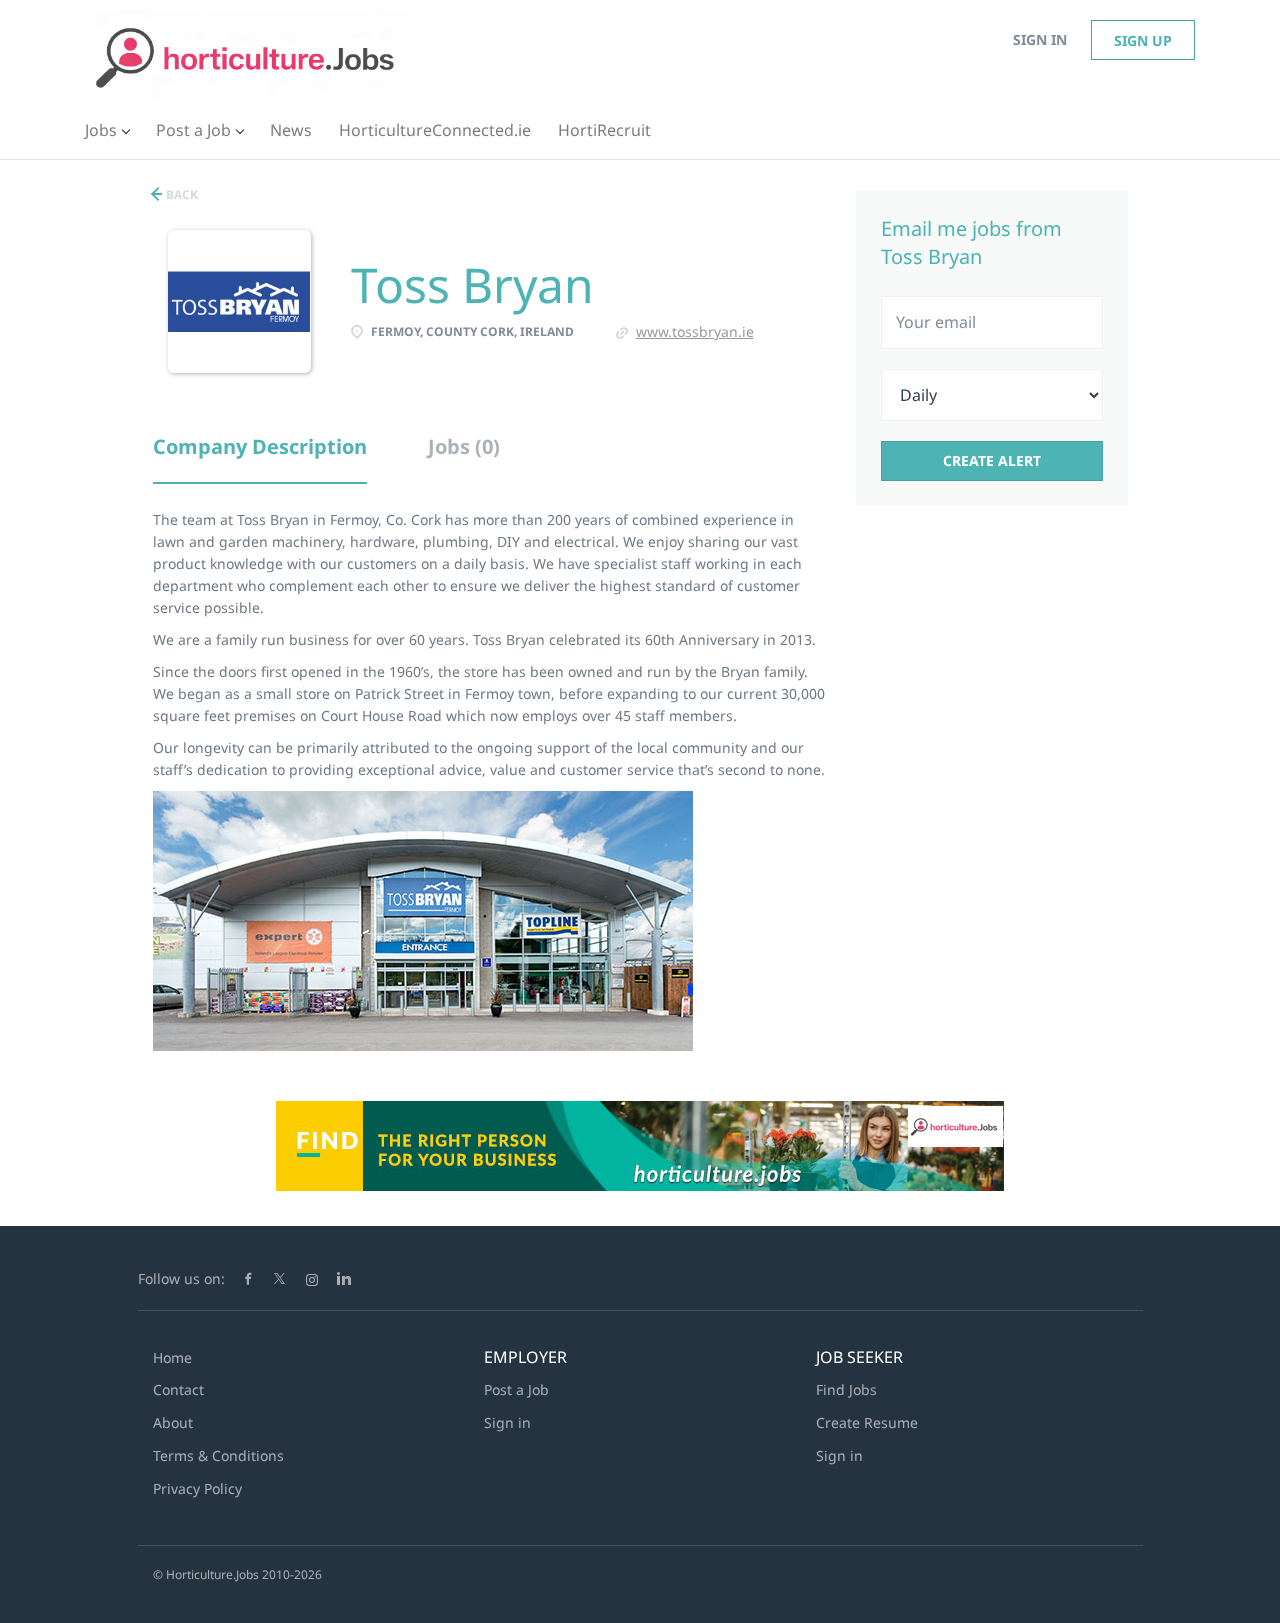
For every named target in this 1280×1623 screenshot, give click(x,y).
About (173, 1422)
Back (180, 194)
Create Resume (867, 1422)
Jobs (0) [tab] (464, 446)
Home (172, 1357)
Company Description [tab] (260, 446)
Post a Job (516, 1389)
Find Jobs (846, 1389)
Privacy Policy (197, 1488)
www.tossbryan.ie (695, 331)
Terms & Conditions (218, 1455)
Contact (178, 1389)
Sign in (1040, 39)
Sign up (1143, 40)
